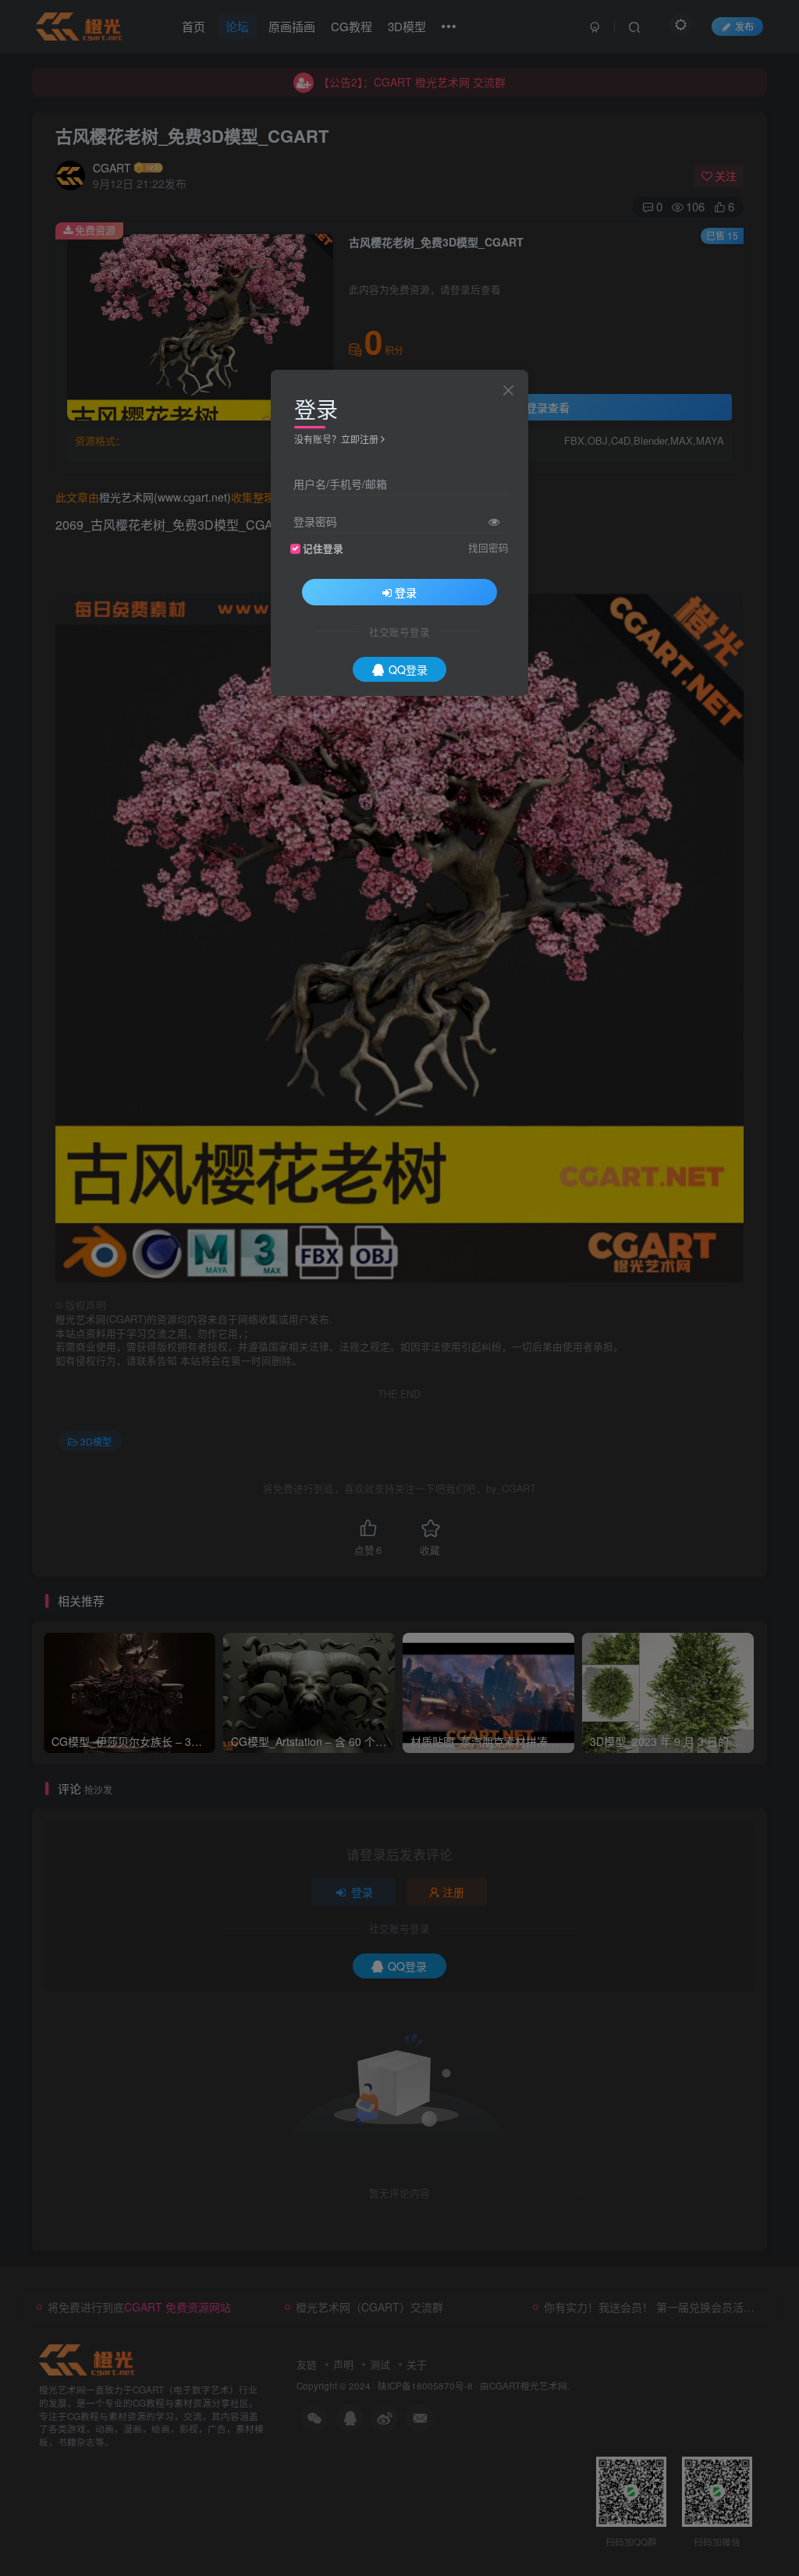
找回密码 (488, 548)
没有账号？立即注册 (336, 439)
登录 (406, 592)
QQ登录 (408, 669)
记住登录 (323, 548)
